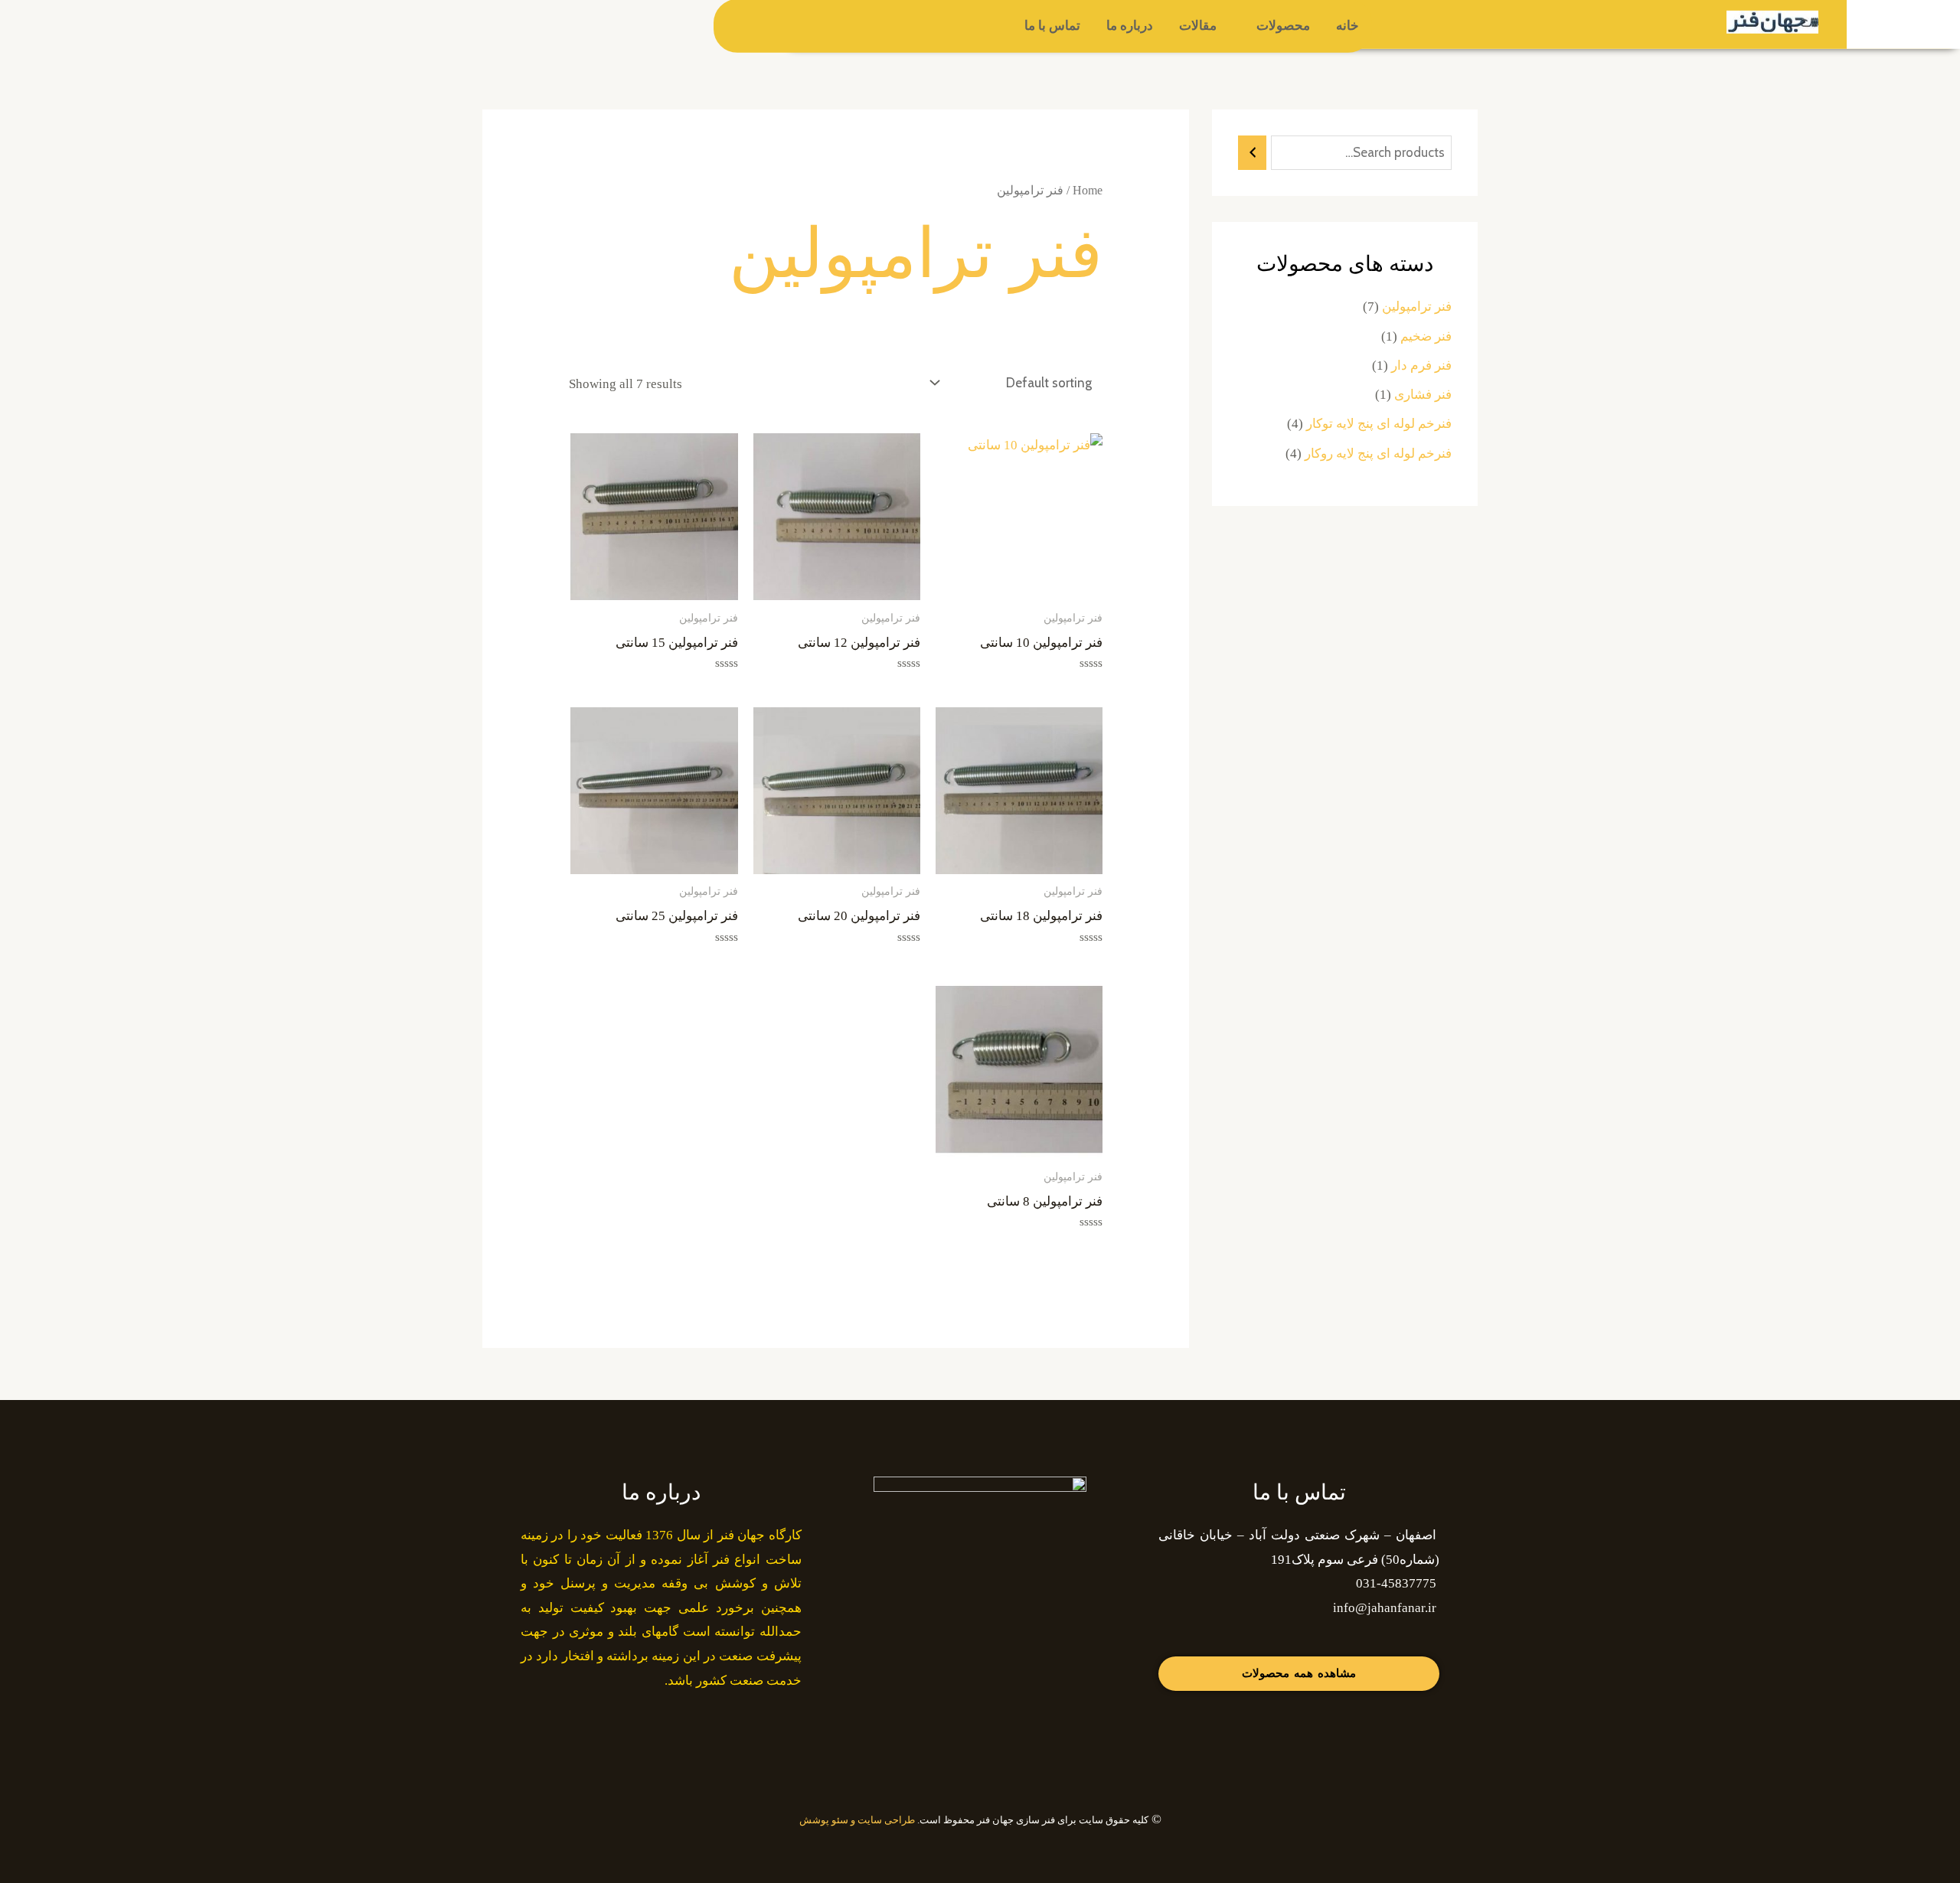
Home (1088, 190)
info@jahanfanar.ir (1385, 1608)
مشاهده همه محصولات (1299, 1673)
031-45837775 (1396, 1583)
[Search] (1252, 153)
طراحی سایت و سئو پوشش (857, 1820)
